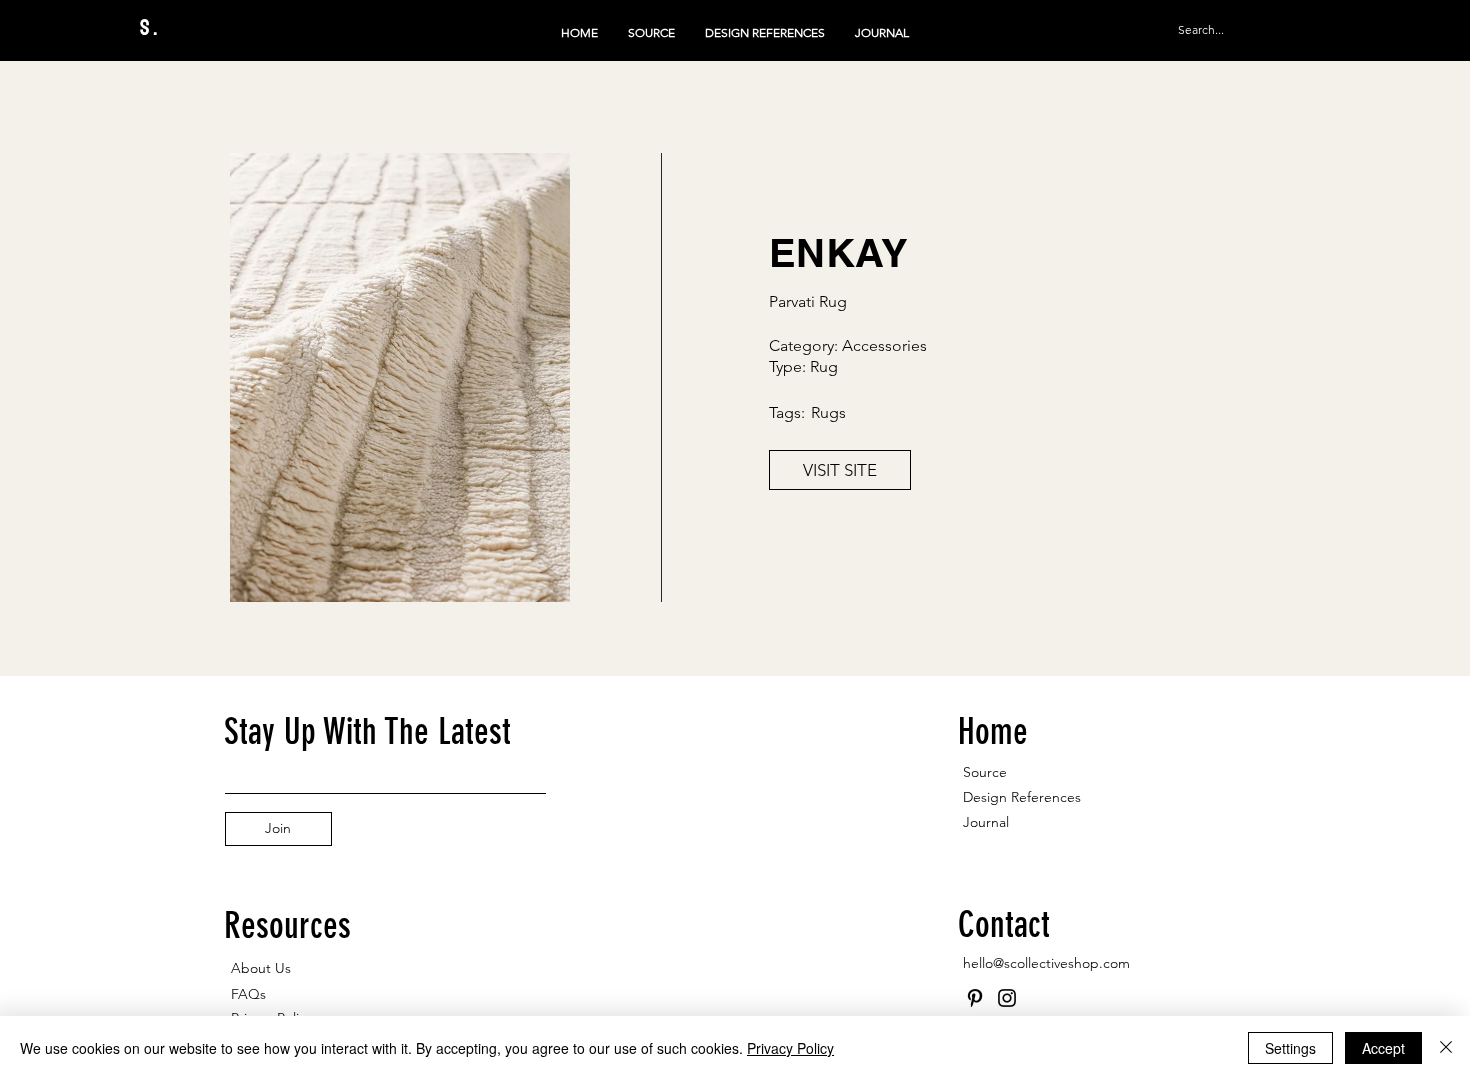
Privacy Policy (790, 1048)
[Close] (1446, 1048)
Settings (1290, 1048)
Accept (1383, 1048)
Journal (986, 822)
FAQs (248, 994)
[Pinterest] (975, 998)
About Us (261, 968)
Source (985, 772)
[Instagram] (1007, 998)
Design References (1022, 797)
